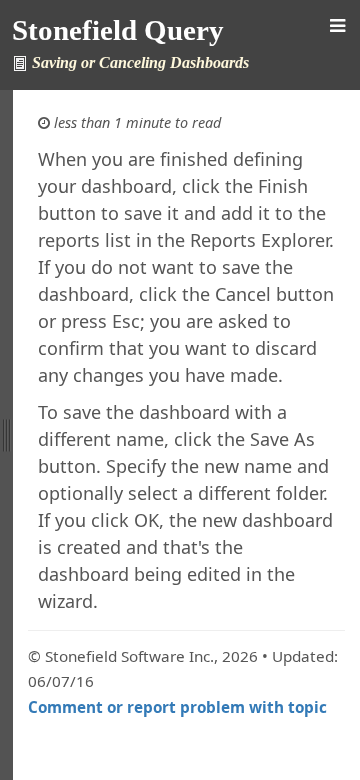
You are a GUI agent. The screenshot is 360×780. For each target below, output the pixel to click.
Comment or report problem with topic (177, 707)
